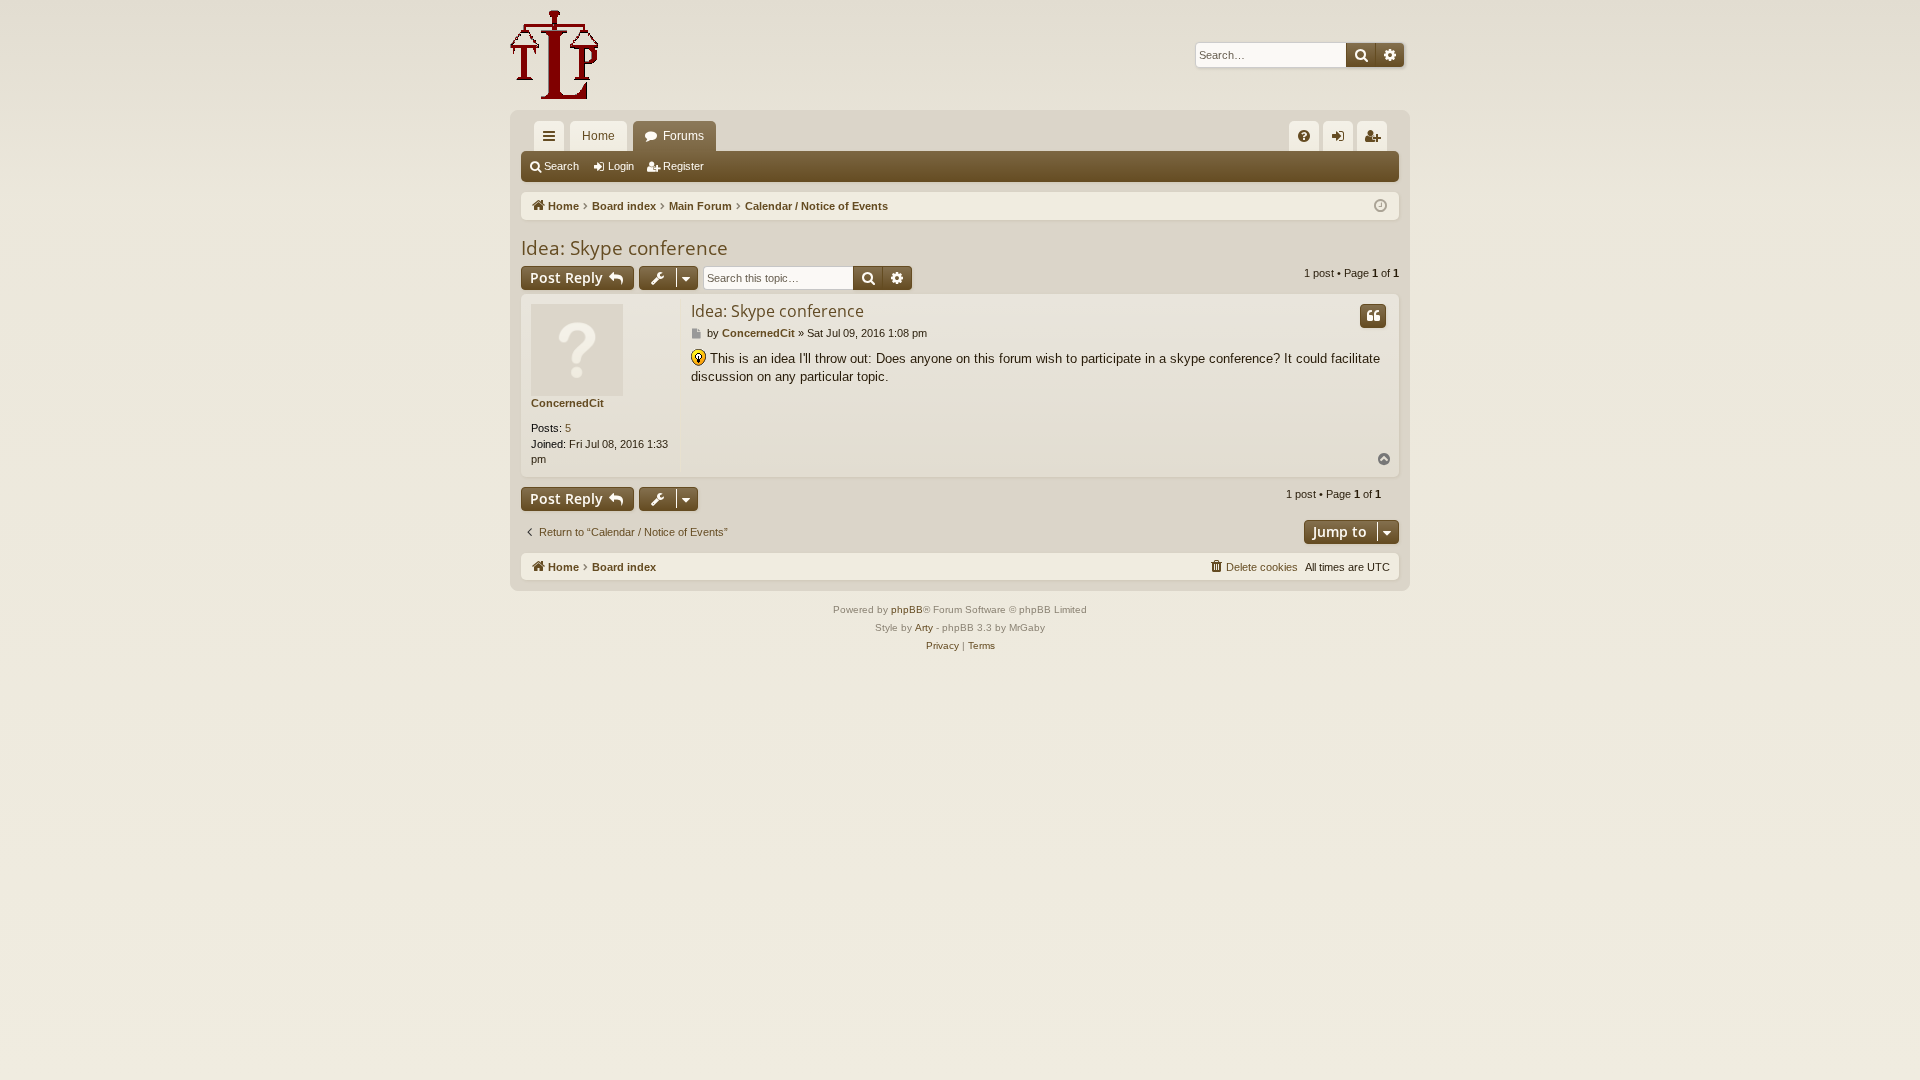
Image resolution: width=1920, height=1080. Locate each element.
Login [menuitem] (1342, 140)
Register (683, 166)
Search (561, 166)
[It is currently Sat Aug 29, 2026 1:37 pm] (1380, 206)
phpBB (907, 609)
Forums (683, 136)
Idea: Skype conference (624, 248)
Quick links (553, 140)
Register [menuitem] (1376, 140)
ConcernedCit (567, 403)
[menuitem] (1304, 136)
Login (621, 166)
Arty (924, 627)
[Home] (554, 55)
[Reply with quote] (1373, 316)
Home (598, 136)
